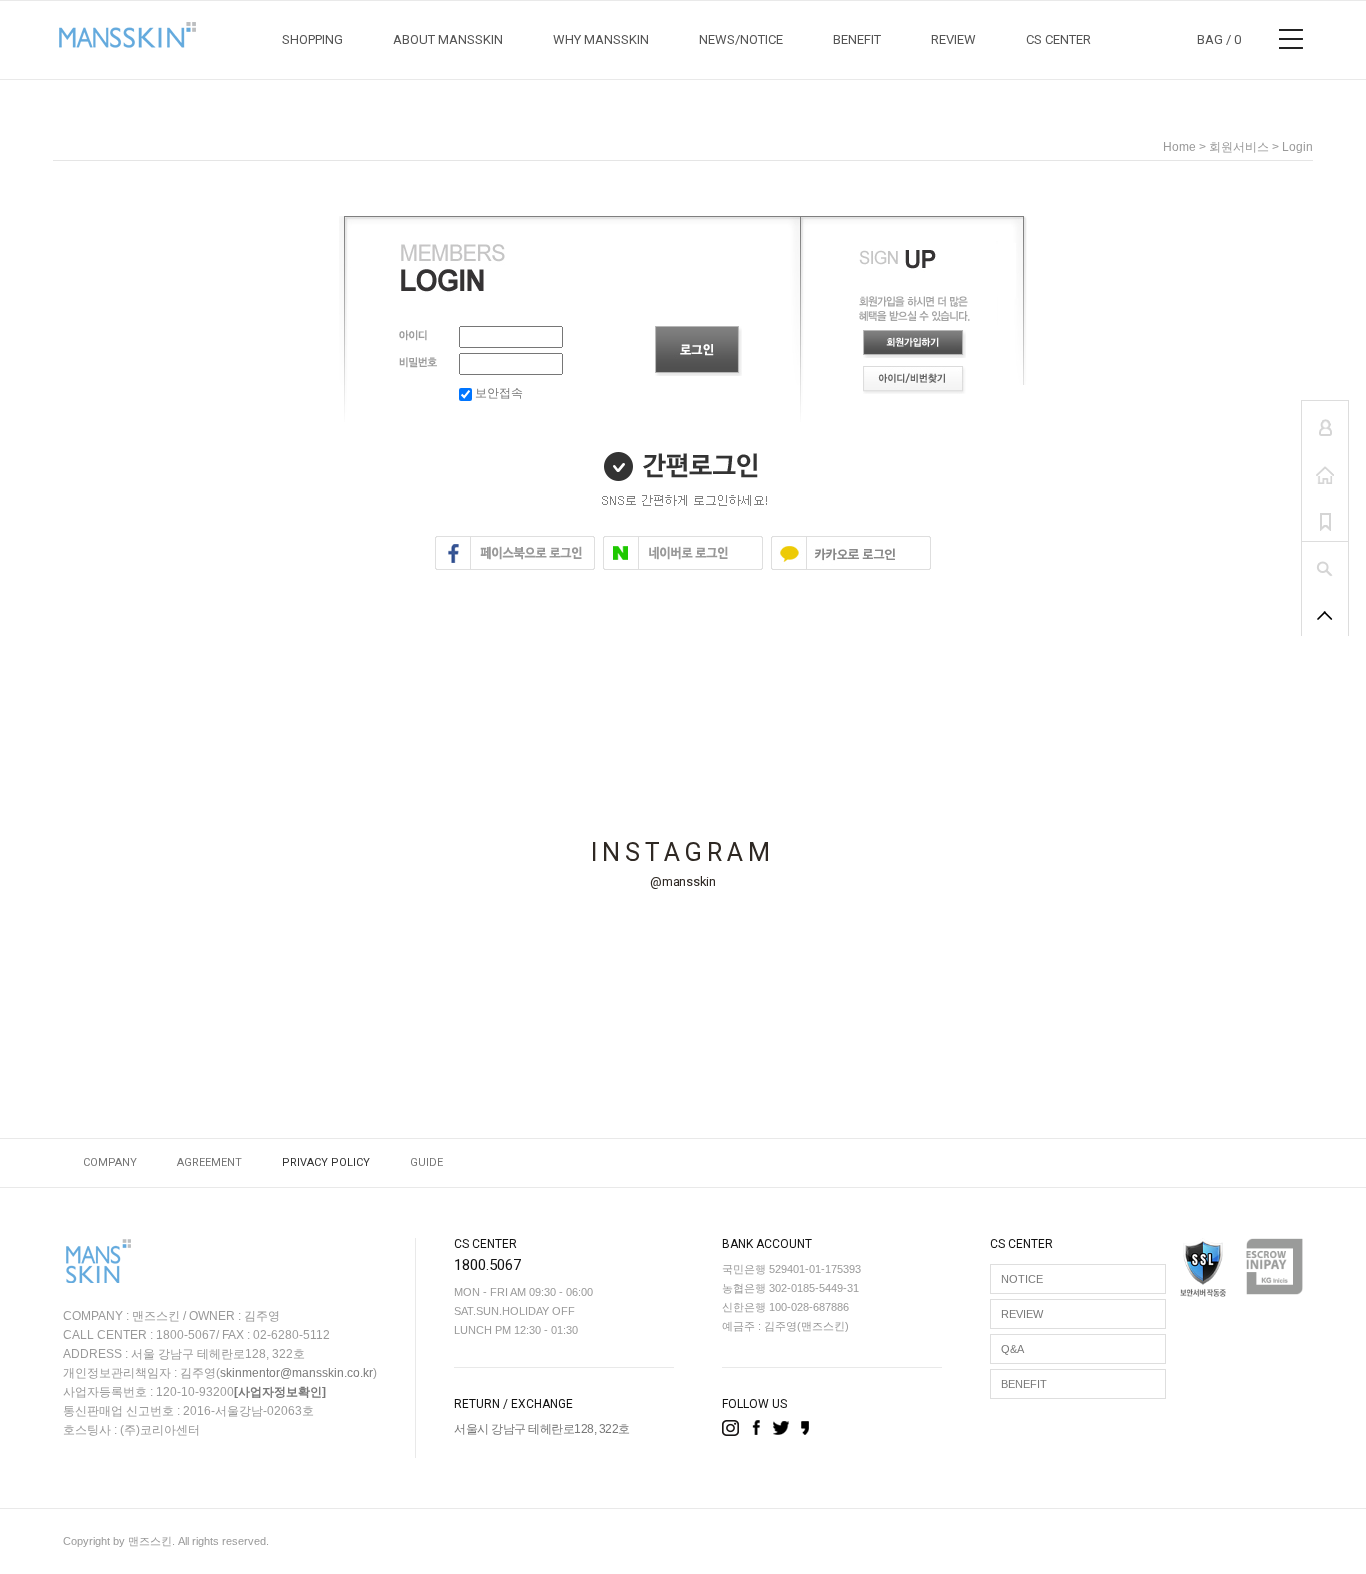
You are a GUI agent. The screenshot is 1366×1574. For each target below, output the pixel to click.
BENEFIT (857, 39)
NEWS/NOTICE (741, 39)
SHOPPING (312, 39)
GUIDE (426, 1162)
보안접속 (497, 393)
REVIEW (953, 39)
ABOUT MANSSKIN (448, 39)
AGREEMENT (209, 1162)
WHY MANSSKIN (601, 39)
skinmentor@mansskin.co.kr (296, 1373)
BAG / (1219, 39)
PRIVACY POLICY (326, 1162)
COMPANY (110, 1162)
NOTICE (1022, 1279)
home (1179, 147)
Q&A (1012, 1349)
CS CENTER (1058, 39)
